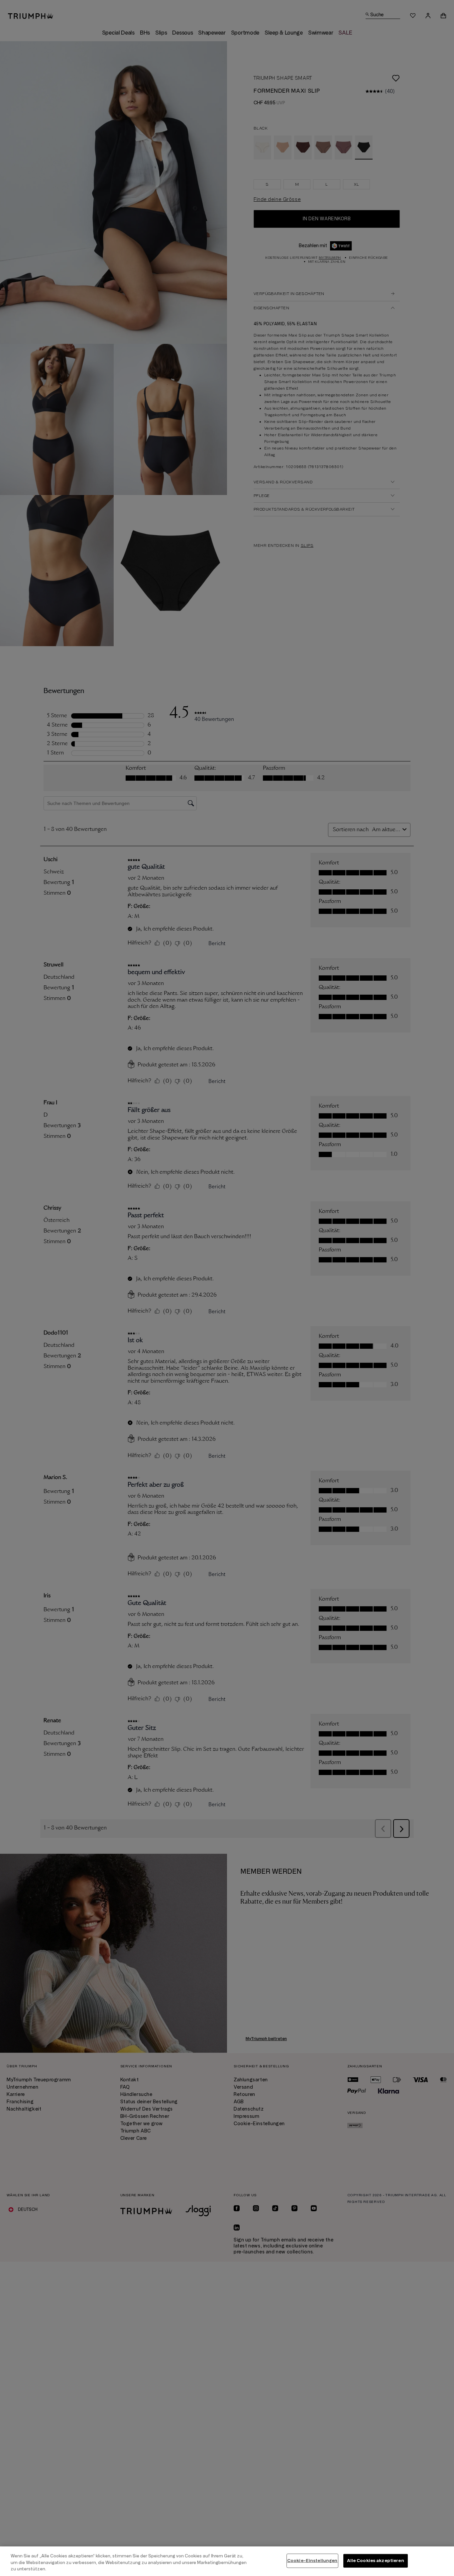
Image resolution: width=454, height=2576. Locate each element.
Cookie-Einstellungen (312, 2560)
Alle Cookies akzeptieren (376, 2560)
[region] (227, 2561)
